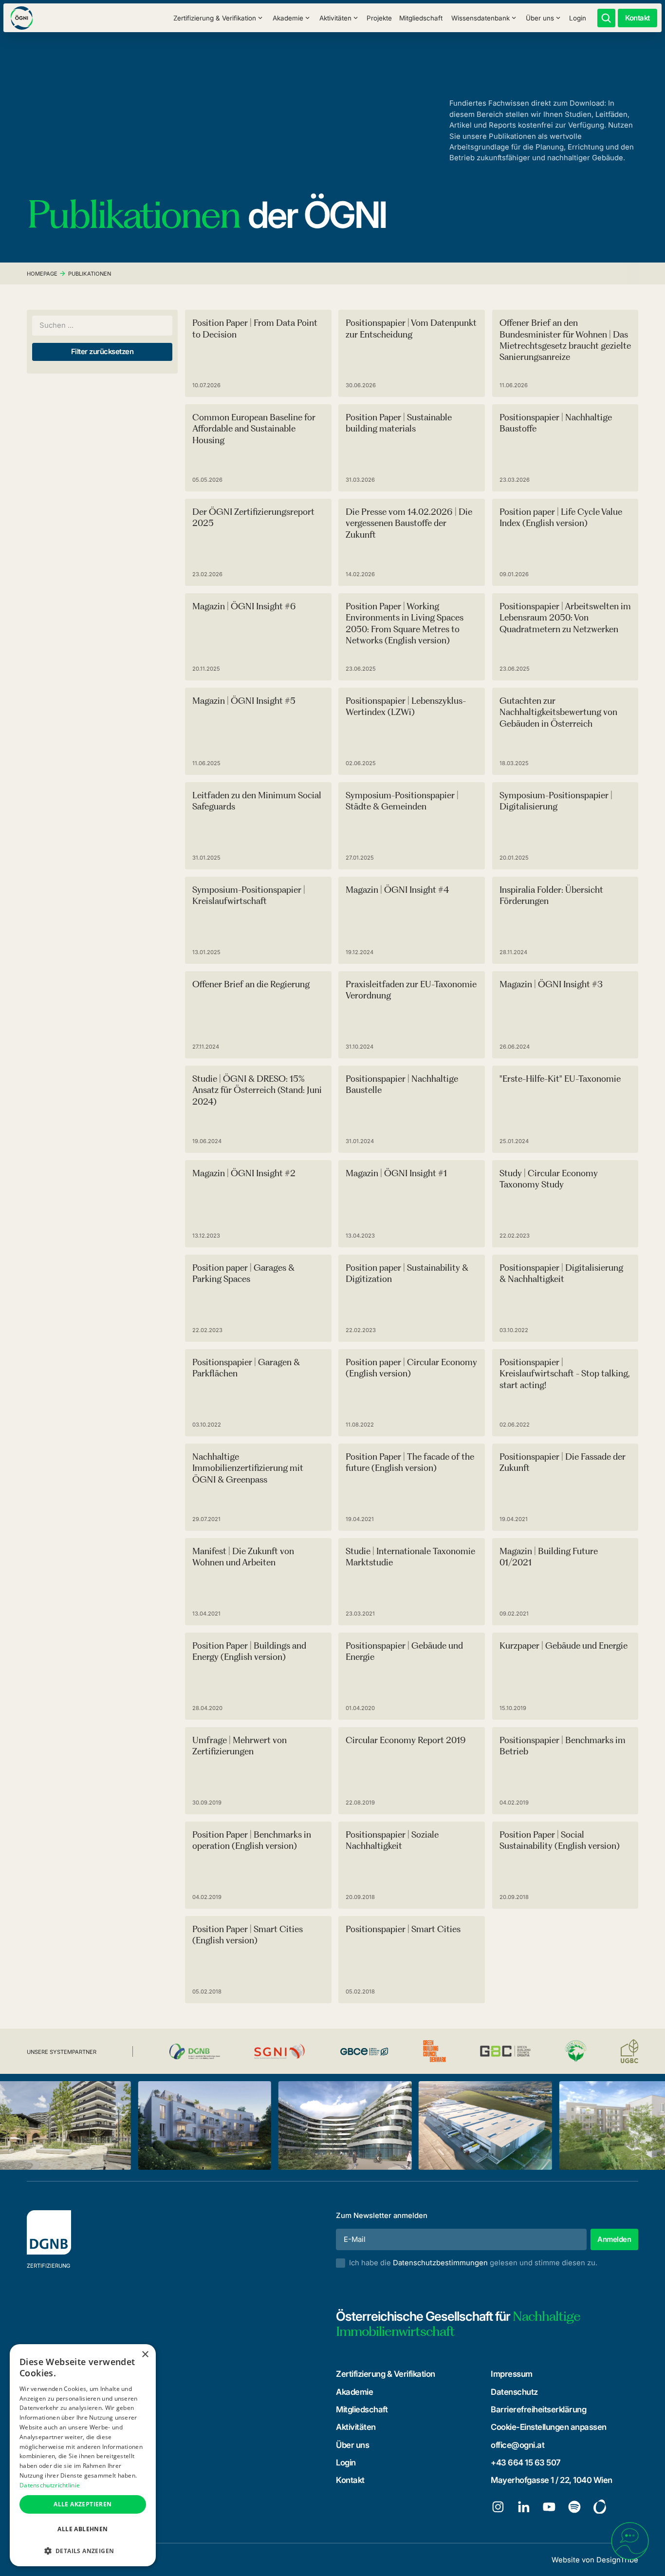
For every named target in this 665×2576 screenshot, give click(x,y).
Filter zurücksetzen (102, 352)
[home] (22, 18)
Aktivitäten (356, 2427)
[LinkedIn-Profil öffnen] (524, 2507)
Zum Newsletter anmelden (382, 2216)
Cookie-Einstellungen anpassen (549, 2427)
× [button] (145, 2355)
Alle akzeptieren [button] (83, 2504)
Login (578, 18)
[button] (218, 18)
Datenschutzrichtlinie (50, 2485)
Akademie (354, 2392)
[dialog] (83, 2455)
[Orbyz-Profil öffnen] (600, 2507)
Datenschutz (514, 2392)
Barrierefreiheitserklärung (538, 2409)
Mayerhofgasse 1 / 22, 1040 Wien (552, 2480)
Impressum (512, 2374)
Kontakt (350, 2480)
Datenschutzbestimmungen (440, 2263)
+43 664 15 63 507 (526, 2463)
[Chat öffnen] (630, 2541)
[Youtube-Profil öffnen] (549, 2507)
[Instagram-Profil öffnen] (498, 2507)
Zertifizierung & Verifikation (386, 2374)
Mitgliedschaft (421, 18)
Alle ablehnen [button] (83, 2529)
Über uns (352, 2445)
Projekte (379, 18)
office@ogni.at (517, 2445)
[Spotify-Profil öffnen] (574, 2507)
